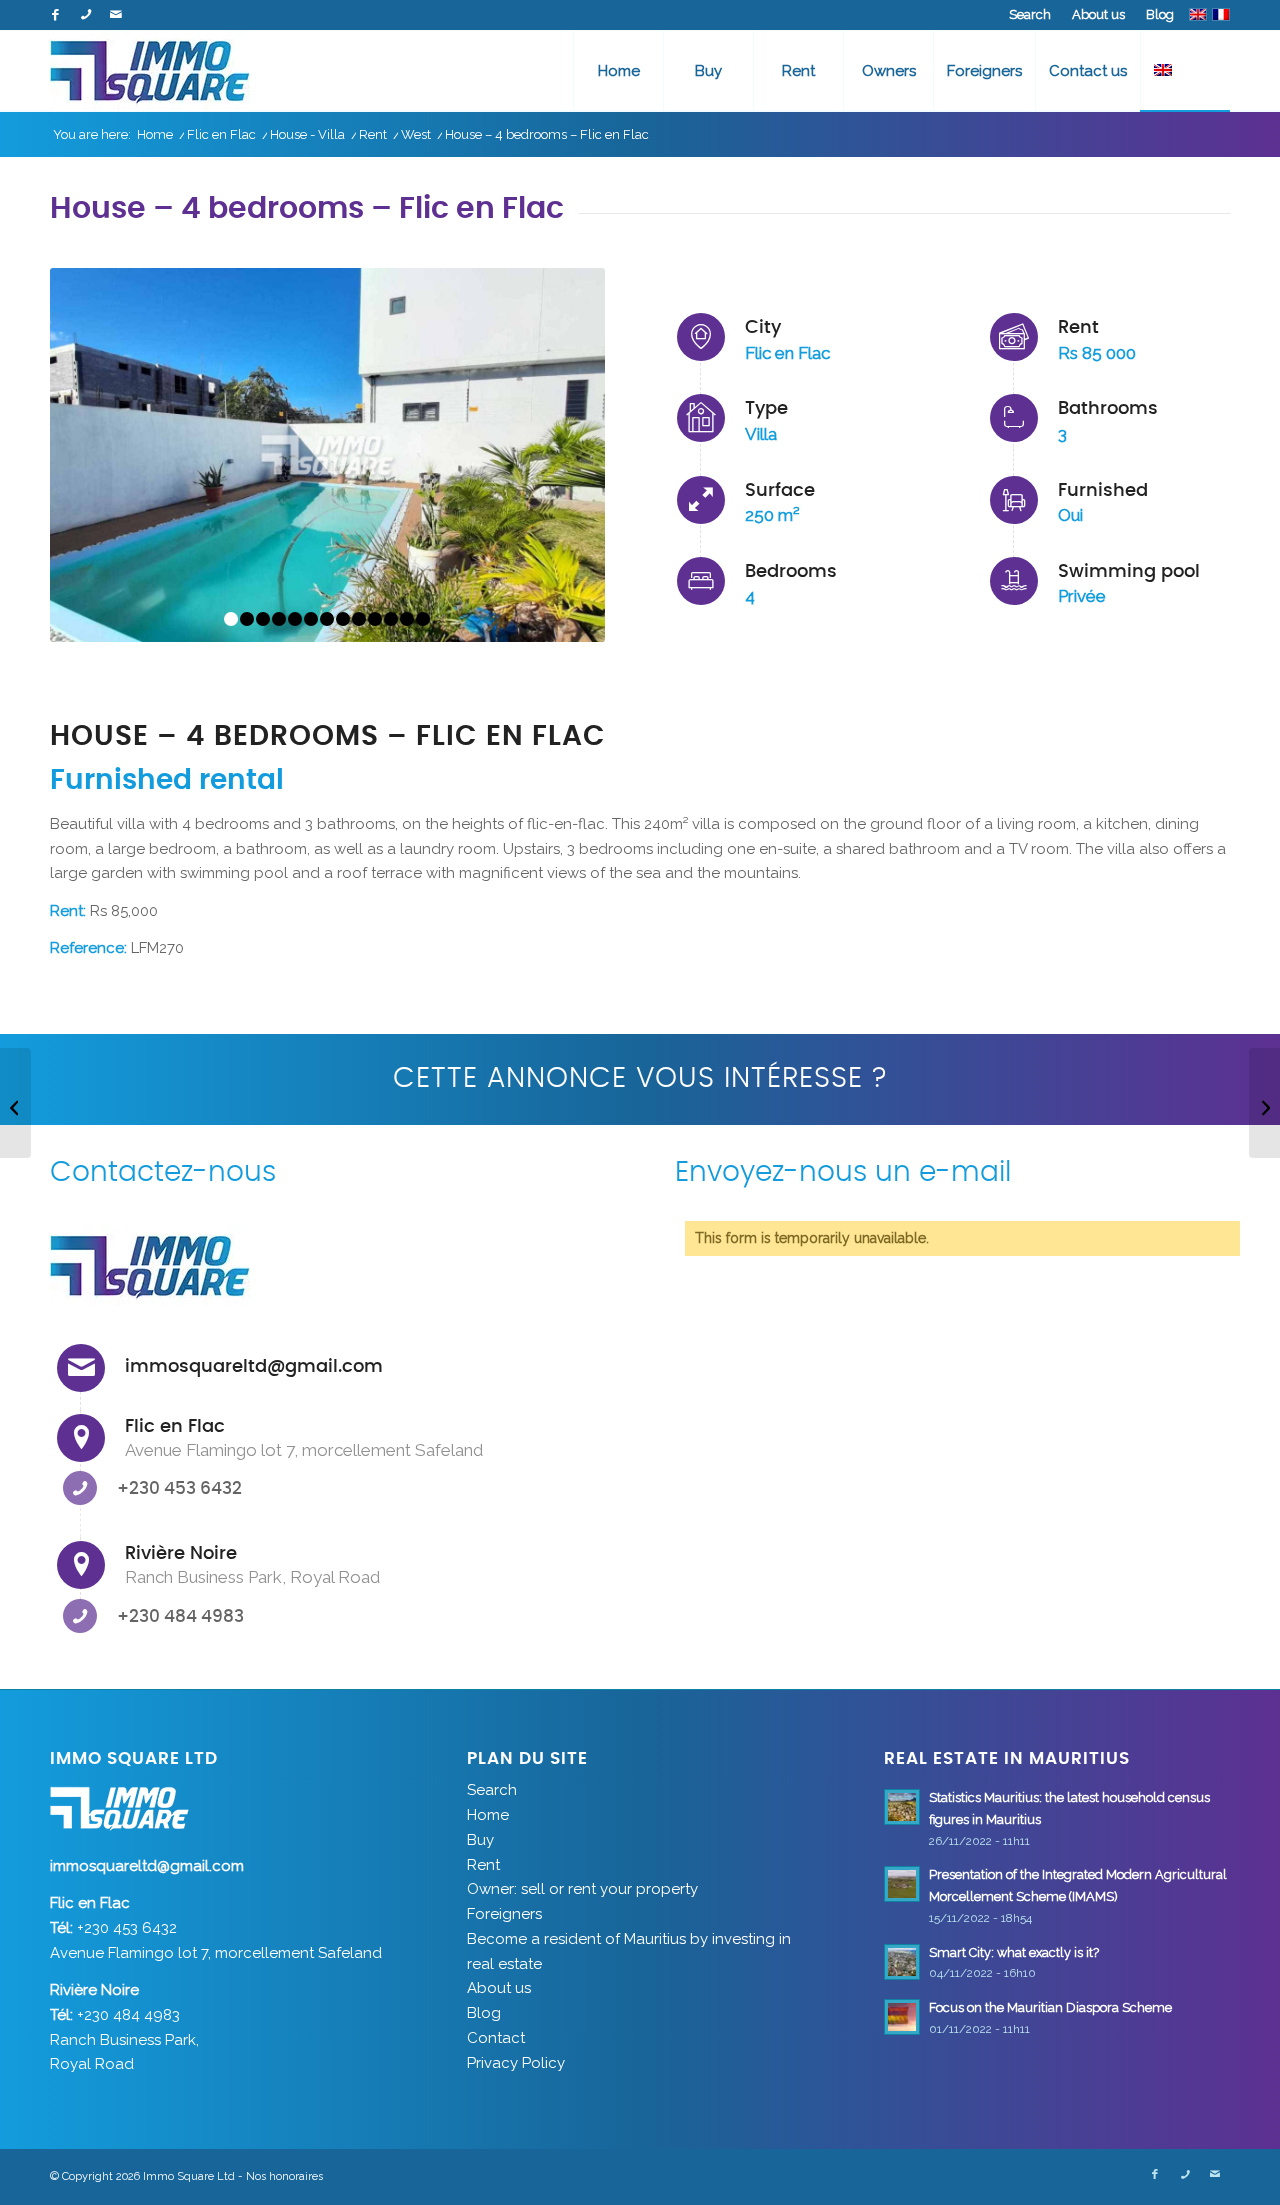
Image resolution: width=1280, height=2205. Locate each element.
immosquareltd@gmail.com (254, 1367)
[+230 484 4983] (80, 1616)
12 (407, 619)
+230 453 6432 (179, 1488)
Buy (480, 1840)
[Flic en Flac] (81, 1438)
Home (488, 1815)
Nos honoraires (284, 2176)
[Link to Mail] (116, 15)
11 (391, 619)
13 (423, 619)
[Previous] (95, 455)
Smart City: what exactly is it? (1014, 1952)
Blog (1160, 14)
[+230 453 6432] (80, 1488)
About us (1098, 14)
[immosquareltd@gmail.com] (81, 1368)
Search (1030, 14)
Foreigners (504, 1914)
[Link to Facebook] (55, 15)
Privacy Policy (516, 2063)
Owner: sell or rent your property (582, 1889)
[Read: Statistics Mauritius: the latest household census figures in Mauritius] (902, 1807)
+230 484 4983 (180, 1616)
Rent (483, 1865)
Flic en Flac (175, 1427)
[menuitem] (1030, 15)
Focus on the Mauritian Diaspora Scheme (1050, 2007)
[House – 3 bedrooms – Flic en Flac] (15, 1103)
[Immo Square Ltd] (150, 71)
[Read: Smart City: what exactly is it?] (902, 1962)
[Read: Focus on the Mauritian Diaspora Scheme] (902, 2017)
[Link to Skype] (85, 15)
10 (375, 619)
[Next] (560, 455)
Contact (496, 2038)
